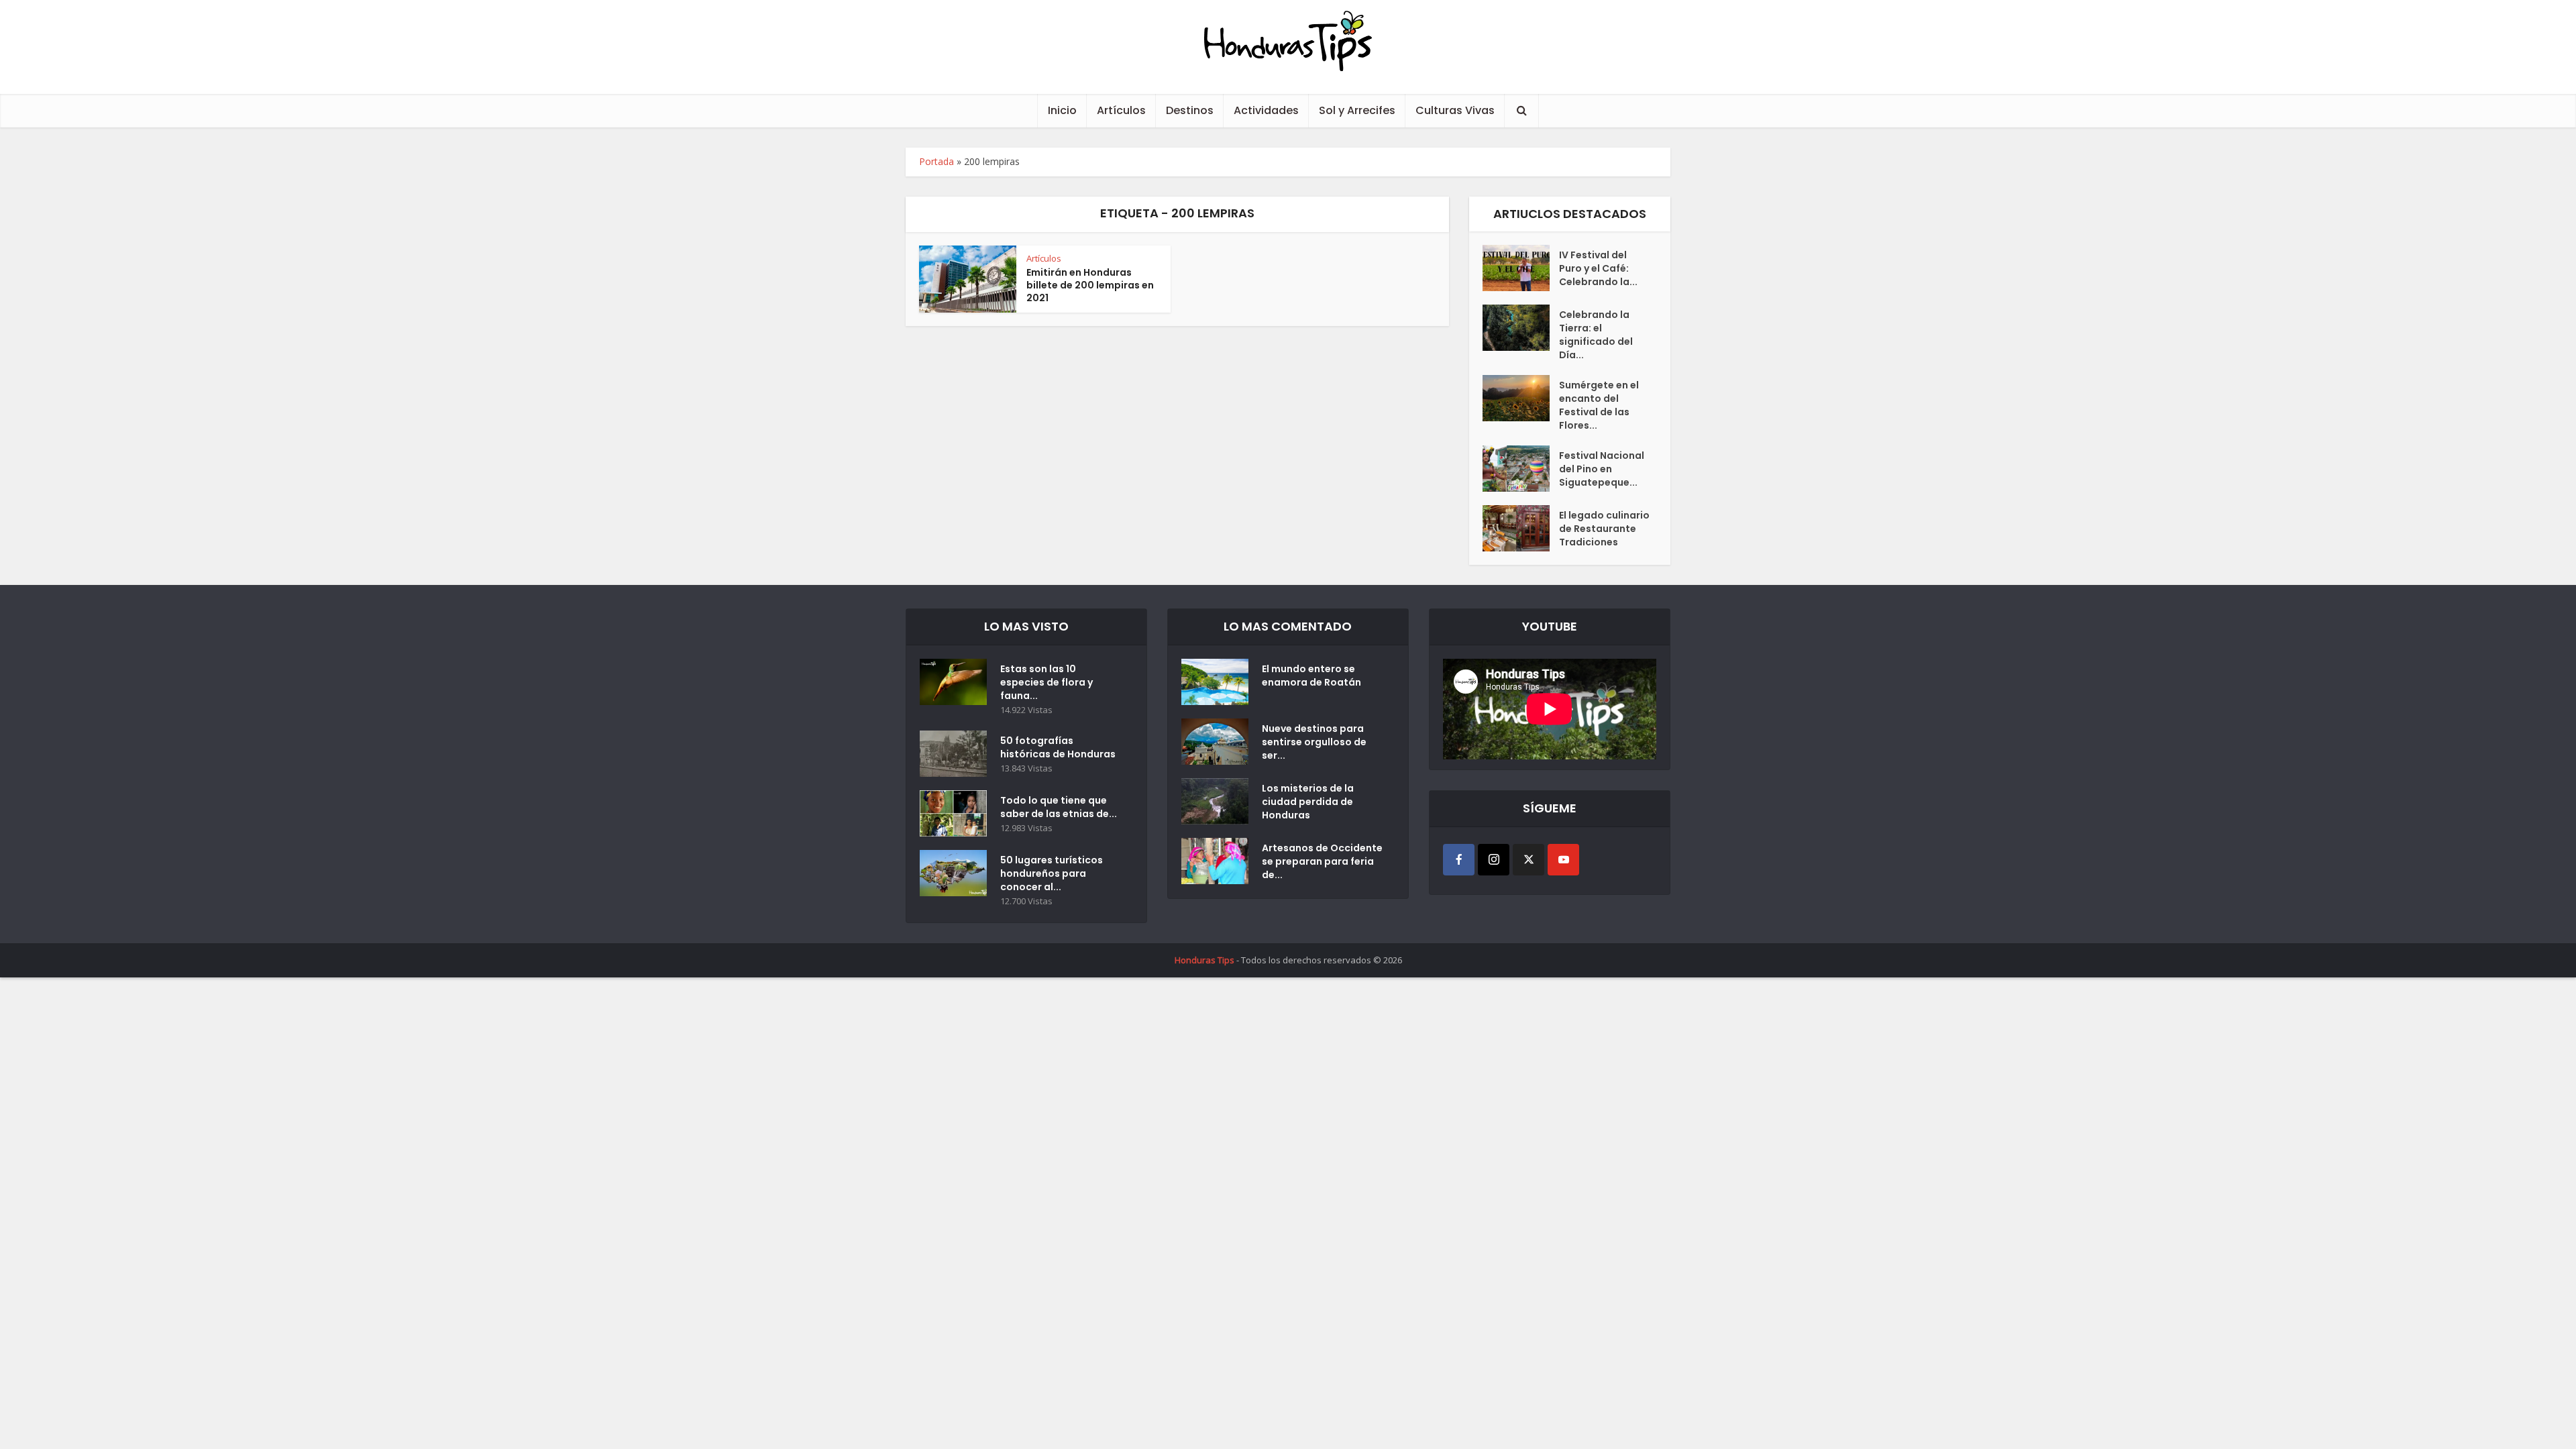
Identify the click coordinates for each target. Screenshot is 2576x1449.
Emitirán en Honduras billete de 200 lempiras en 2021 (1090, 285)
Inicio (1062, 110)
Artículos (1121, 110)
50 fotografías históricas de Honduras (1060, 747)
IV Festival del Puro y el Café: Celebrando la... (1598, 268)
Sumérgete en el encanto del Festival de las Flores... (1599, 405)
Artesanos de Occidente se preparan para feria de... (1322, 861)
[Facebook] (1459, 860)
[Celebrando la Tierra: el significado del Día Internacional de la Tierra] (1521, 328)
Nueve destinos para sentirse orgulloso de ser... (1314, 742)
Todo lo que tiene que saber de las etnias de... (1059, 807)
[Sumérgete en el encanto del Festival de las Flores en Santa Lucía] (1521, 398)
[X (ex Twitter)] (1528, 860)
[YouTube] (1563, 860)
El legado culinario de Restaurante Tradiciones (1604, 529)
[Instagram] (1494, 860)
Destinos (1190, 110)
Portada (936, 161)
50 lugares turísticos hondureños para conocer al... (1052, 873)
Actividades (1266, 110)
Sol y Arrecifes (1357, 110)
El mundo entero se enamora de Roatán (1311, 676)
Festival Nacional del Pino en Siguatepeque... (1602, 469)
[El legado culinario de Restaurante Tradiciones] (1521, 528)
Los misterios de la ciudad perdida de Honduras (1308, 802)
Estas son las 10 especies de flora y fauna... (1046, 682)
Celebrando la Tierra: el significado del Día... (1596, 335)
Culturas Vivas (1455, 110)
